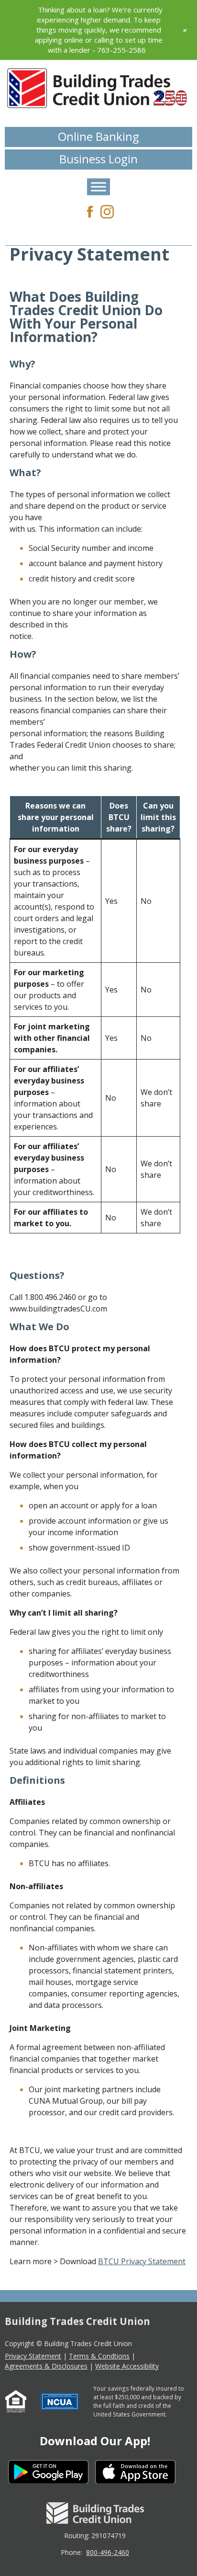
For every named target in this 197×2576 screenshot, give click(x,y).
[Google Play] (52, 2473)
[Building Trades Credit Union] (98, 88)
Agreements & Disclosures (46, 2366)
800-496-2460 (108, 2552)
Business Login (98, 159)
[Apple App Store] (139, 2473)
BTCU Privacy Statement (142, 2261)
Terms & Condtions (99, 2356)
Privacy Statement (33, 2356)
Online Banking (98, 136)
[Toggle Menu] (98, 187)
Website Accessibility (127, 2366)
